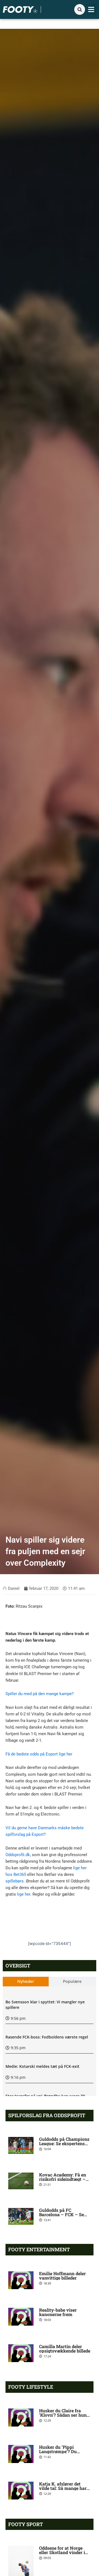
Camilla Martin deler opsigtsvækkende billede (65, 2349)
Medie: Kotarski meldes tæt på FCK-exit (42, 2066)
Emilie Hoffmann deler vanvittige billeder (62, 2276)
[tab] (26, 1982)
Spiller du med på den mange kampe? (40, 1694)
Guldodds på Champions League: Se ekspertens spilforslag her (64, 2143)
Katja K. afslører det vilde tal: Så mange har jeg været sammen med (63, 2488)
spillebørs (15, 1881)
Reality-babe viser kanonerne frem (58, 2312)
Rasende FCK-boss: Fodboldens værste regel (47, 2037)
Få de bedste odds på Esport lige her (39, 1754)
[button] (91, 10)
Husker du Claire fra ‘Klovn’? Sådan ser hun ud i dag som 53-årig (63, 2415)
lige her (24, 1894)
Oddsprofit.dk (18, 1855)
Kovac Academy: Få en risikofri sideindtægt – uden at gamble (63, 2179)
